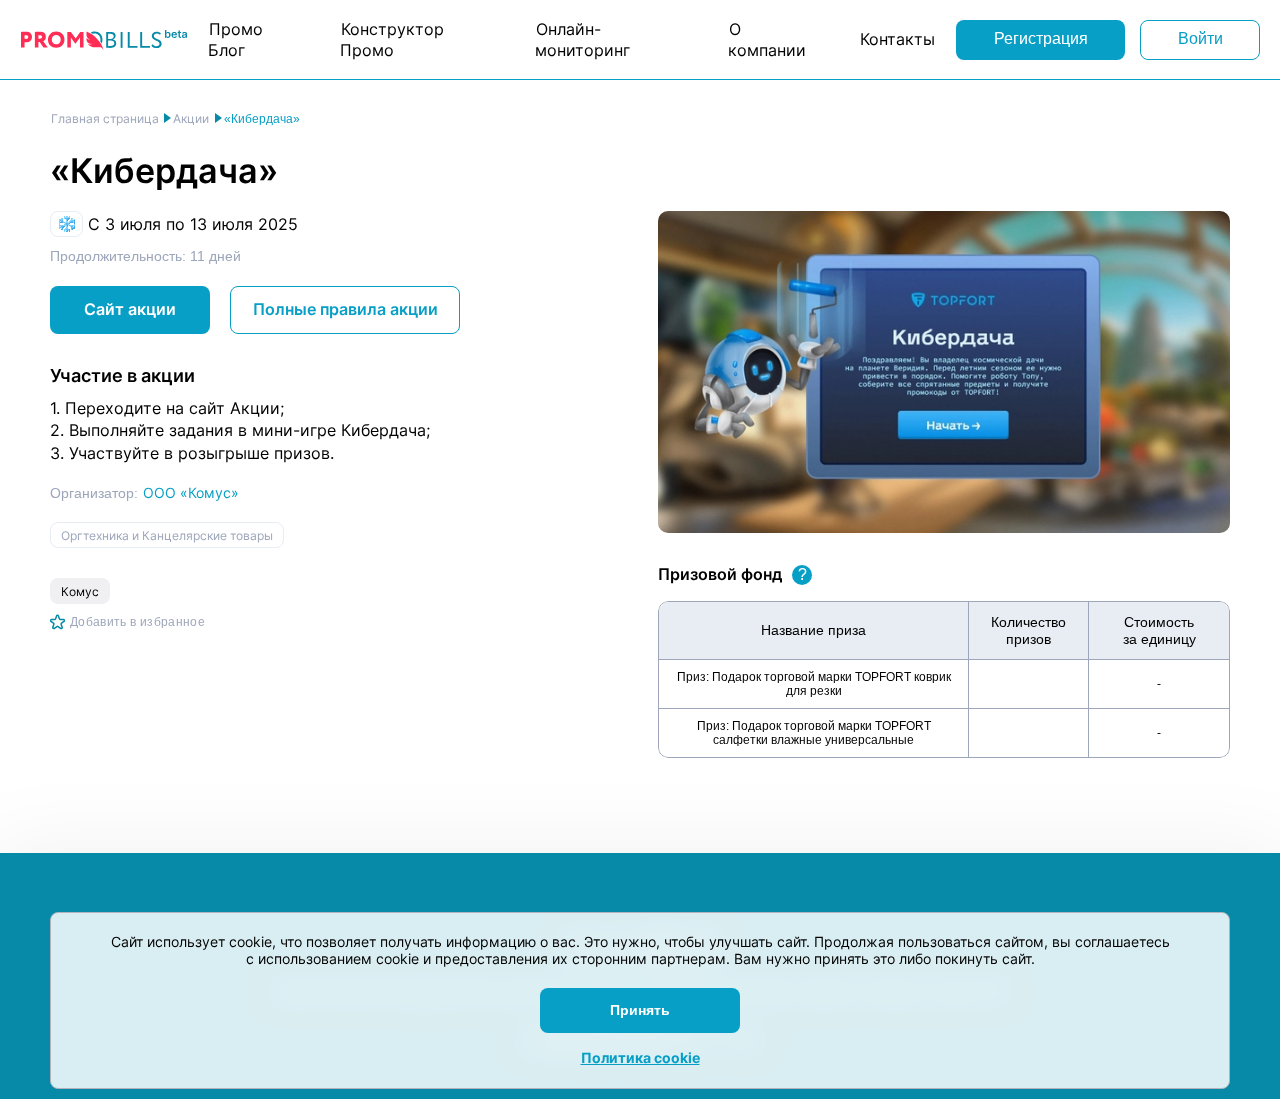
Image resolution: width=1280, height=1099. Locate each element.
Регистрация (1041, 38)
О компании (767, 39)
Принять (640, 1010)
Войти (1200, 38)
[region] (944, 679)
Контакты (897, 39)
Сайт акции (130, 309)
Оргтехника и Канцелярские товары (167, 535)
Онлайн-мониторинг (582, 39)
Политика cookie (640, 1057)
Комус (80, 591)
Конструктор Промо (392, 39)
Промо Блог (235, 39)
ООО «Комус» (191, 492)
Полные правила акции (345, 309)
